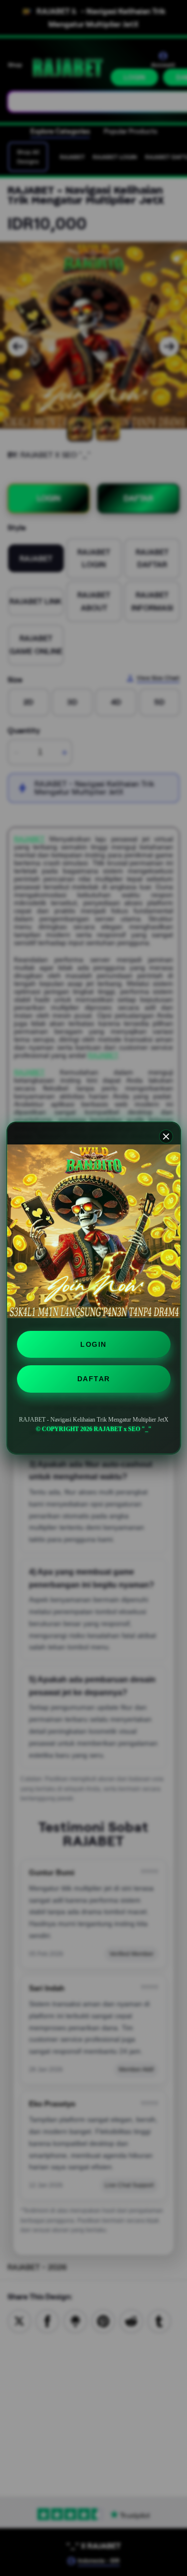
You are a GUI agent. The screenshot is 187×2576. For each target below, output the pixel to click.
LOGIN (93, 1344)
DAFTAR (94, 1379)
